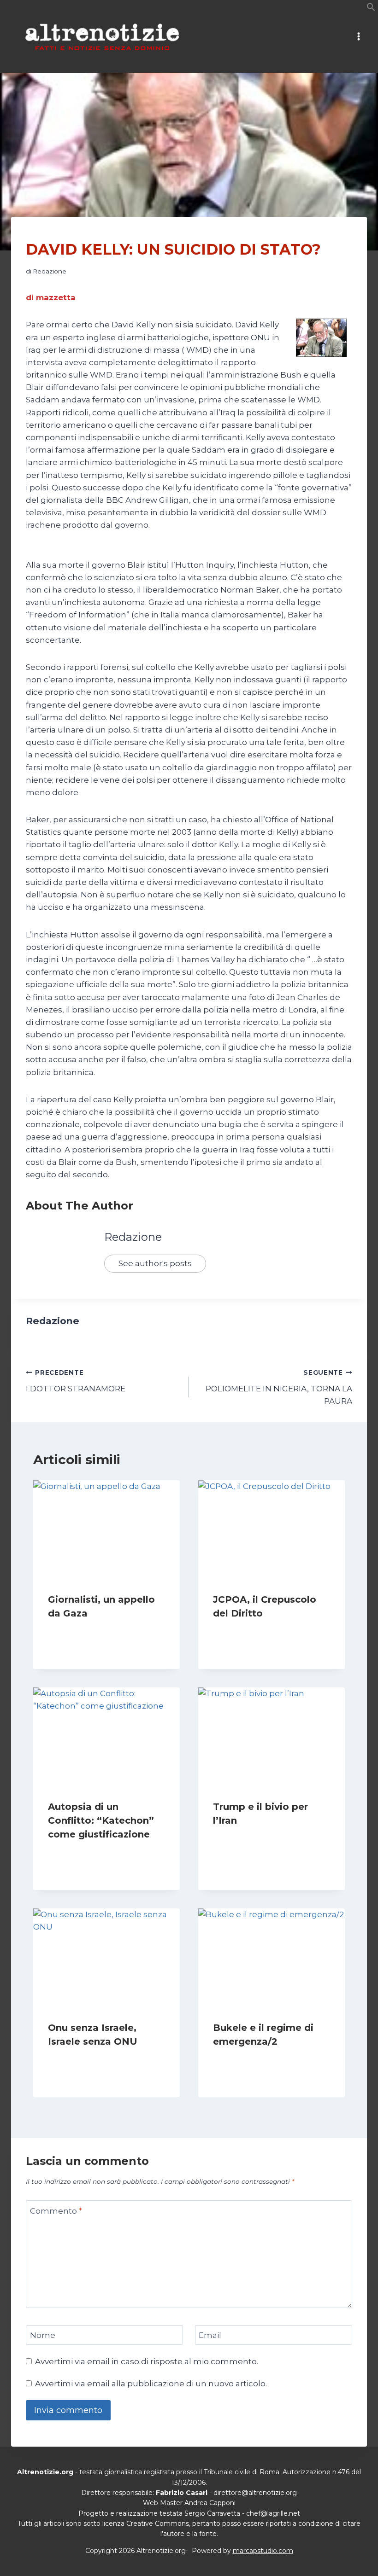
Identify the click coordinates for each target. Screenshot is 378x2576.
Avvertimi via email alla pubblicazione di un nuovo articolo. (151, 2384)
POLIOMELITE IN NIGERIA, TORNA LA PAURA (279, 1387)
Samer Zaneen (80, 1631)
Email (210, 2335)
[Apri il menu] (358, 37)
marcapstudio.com (263, 2551)
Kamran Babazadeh (252, 1631)
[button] (371, 9)
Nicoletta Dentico (84, 2059)
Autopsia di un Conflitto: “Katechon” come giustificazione (101, 1820)
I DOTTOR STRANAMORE (76, 1381)
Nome (43, 2335)
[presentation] (106, 1529)
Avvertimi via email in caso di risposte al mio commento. (147, 2361)
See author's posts (155, 1263)
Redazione (50, 271)
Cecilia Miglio (242, 2059)
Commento (56, 2211)
